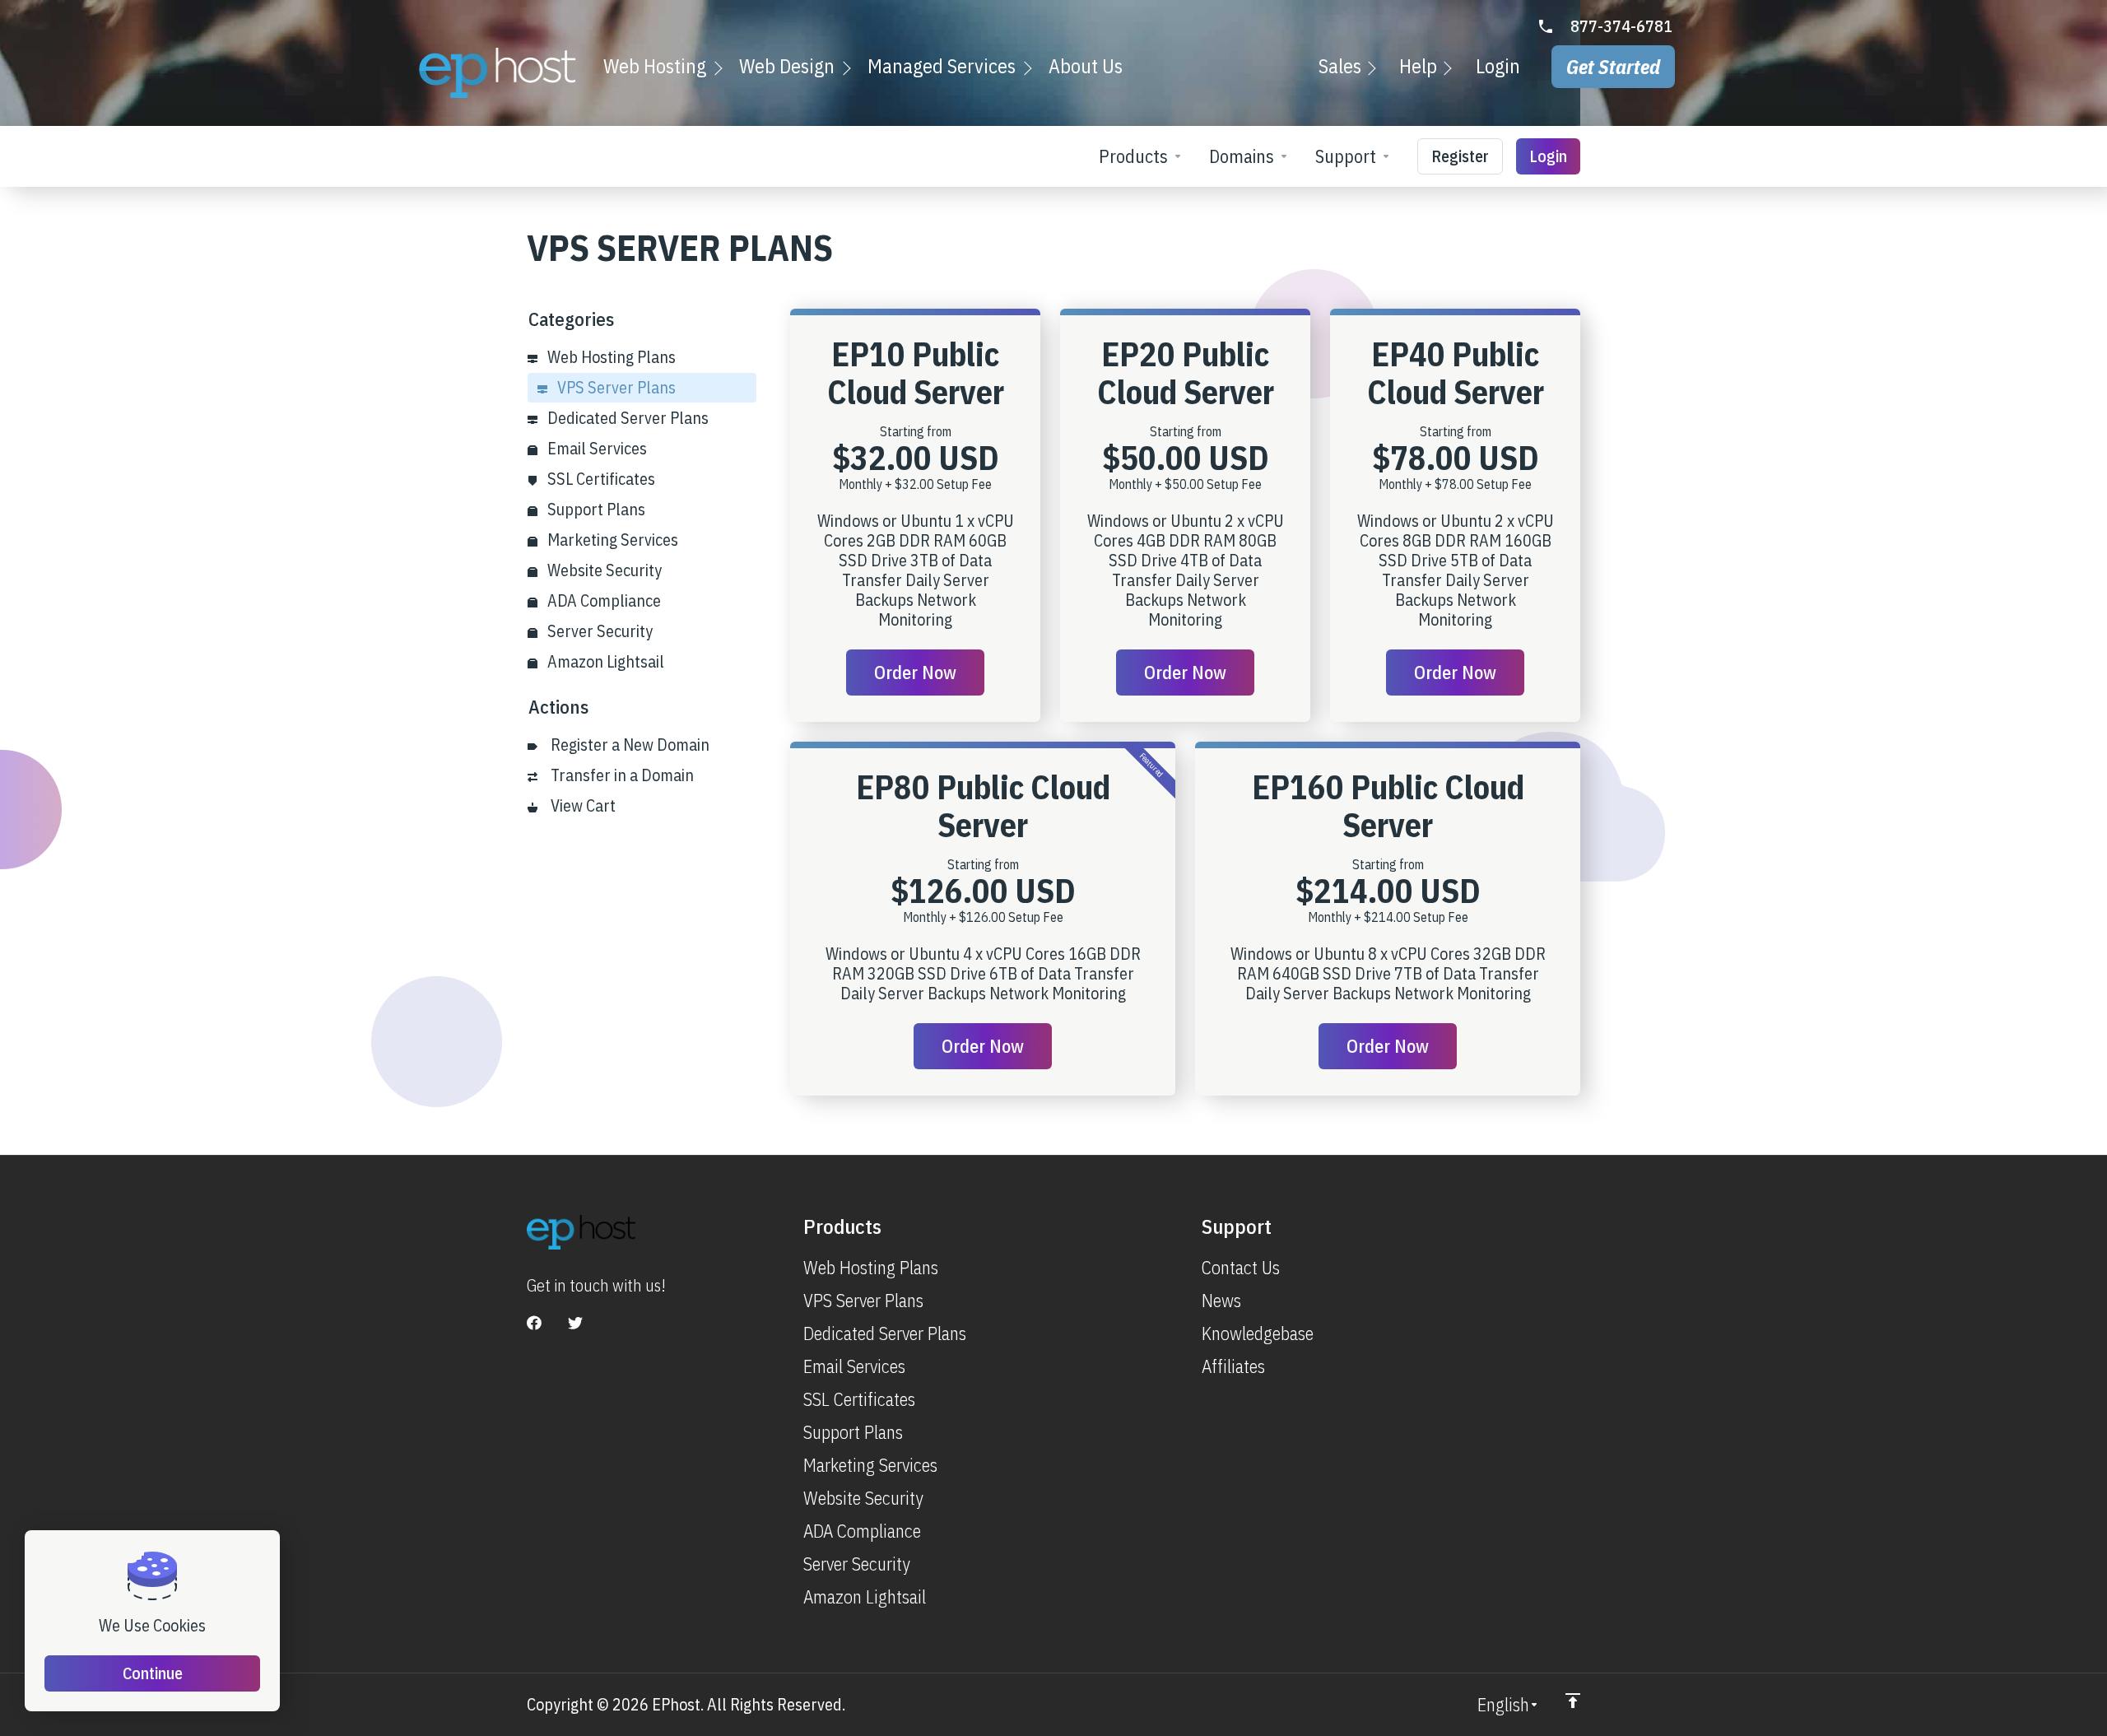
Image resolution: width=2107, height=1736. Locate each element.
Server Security (598, 631)
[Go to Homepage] (498, 73)
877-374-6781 (1621, 26)
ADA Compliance (602, 600)
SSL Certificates (600, 479)
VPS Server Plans (615, 387)
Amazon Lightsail (604, 661)
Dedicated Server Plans (626, 418)
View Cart (580, 805)
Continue (153, 1673)
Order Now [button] (915, 672)
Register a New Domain (627, 745)
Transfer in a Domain (619, 775)
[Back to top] (1573, 1701)
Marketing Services (611, 540)
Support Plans (595, 509)
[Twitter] (575, 1323)
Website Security (603, 570)
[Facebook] (534, 1323)
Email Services (595, 448)
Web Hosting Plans (610, 357)
